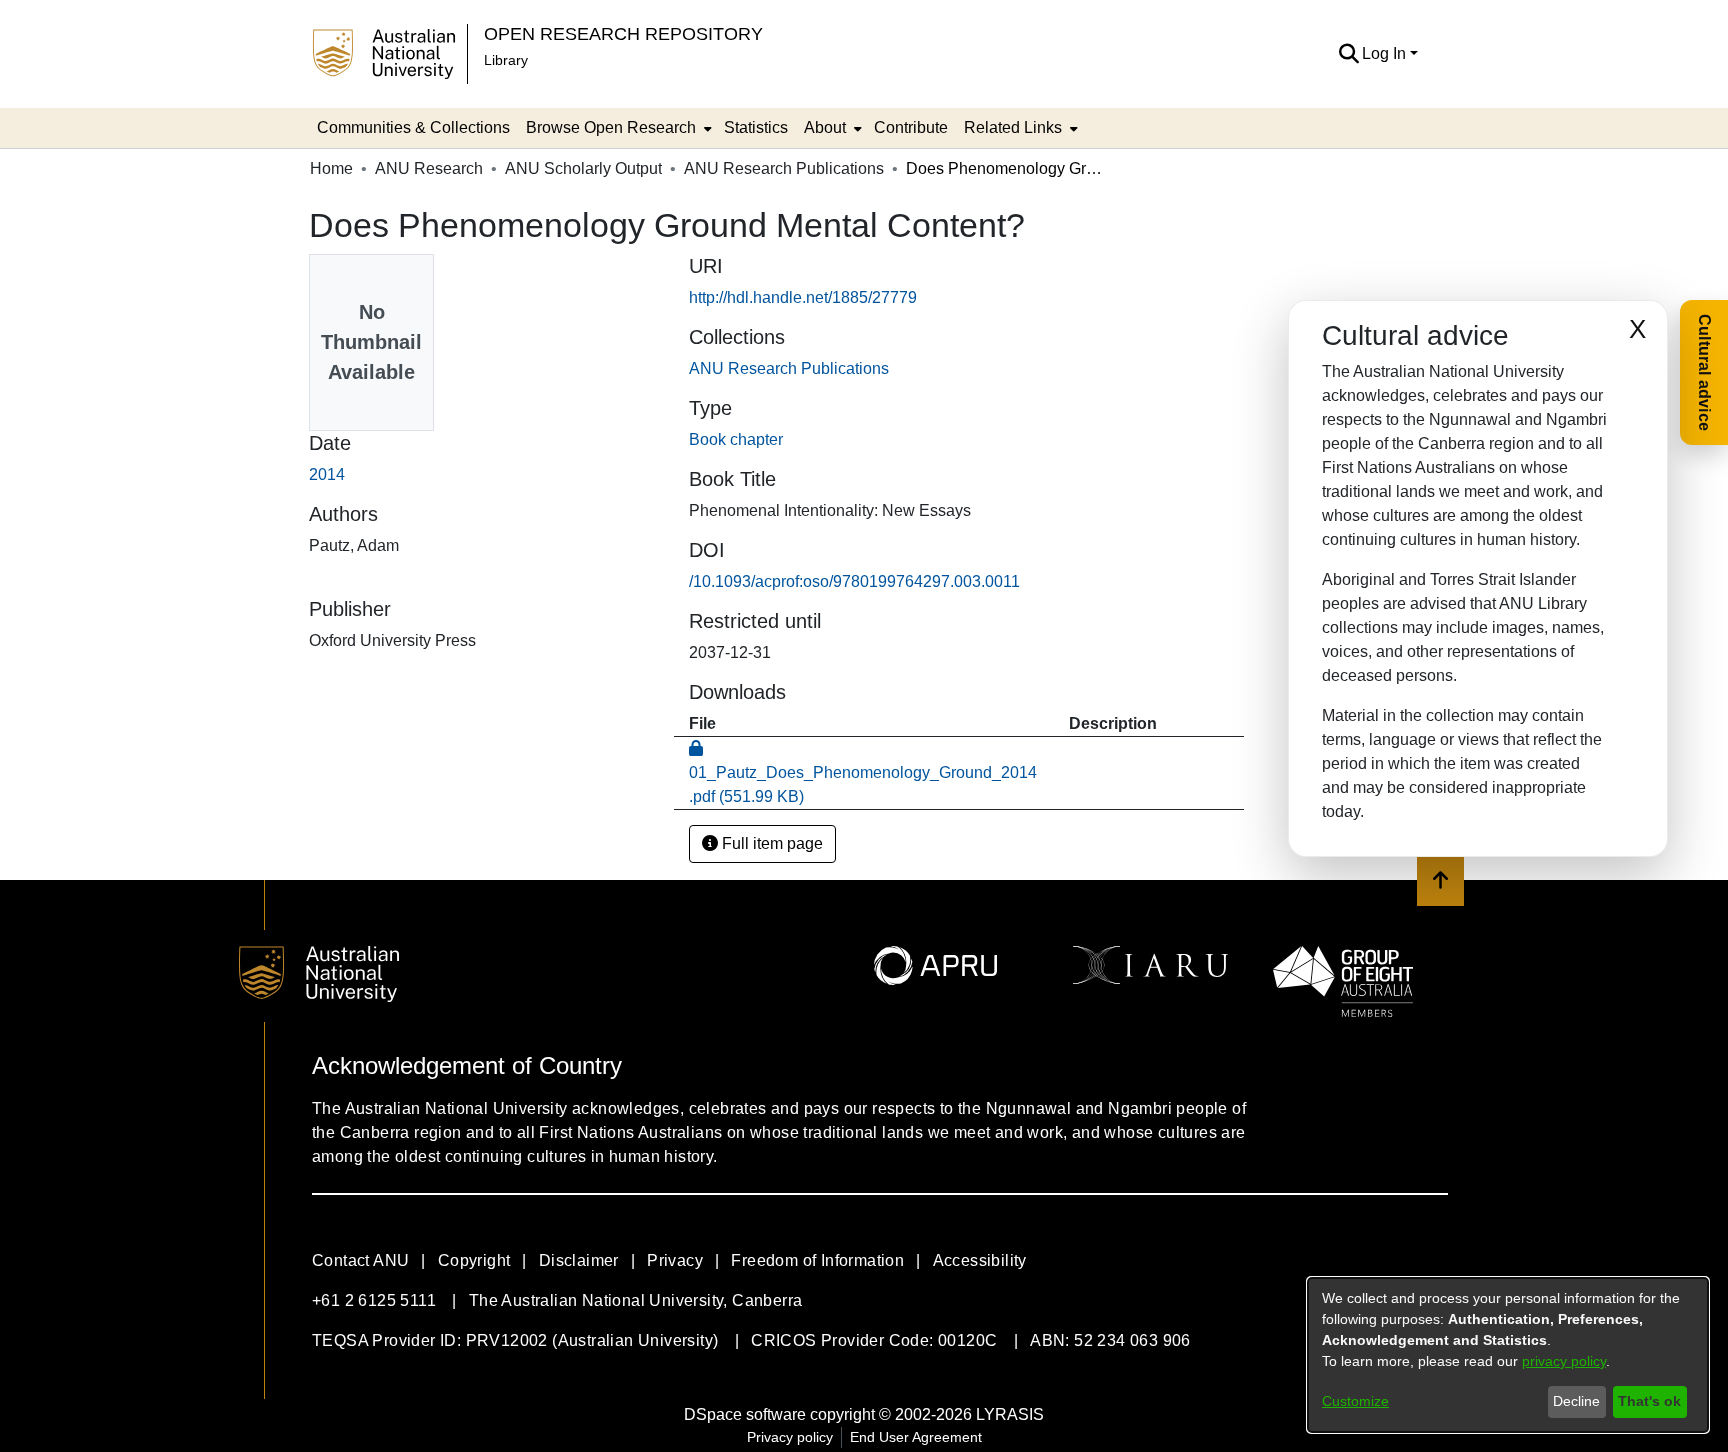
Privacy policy (790, 1437)
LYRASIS (1010, 1414)
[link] (789, 368)
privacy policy (1564, 1361)
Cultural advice (1704, 372)
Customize (1355, 1401)
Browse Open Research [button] (611, 127)
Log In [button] (1386, 53)
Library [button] (506, 60)
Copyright (474, 1260)
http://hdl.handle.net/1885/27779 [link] (803, 297)
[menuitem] (617, 128)
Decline (1576, 1401)
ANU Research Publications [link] (784, 168)
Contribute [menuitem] (911, 127)
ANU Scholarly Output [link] (583, 168)
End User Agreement (916, 1437)
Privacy (675, 1260)
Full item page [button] (770, 843)
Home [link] (331, 168)
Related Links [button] (1013, 127)
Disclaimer (579, 1260)
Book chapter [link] (736, 439)
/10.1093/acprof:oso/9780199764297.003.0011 (854, 581)
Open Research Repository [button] (623, 33)
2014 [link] (327, 474)
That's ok (1649, 1401)
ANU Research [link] (429, 168)
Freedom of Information (817, 1260)
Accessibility (980, 1260)
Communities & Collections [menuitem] (413, 127)
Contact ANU (360, 1260)
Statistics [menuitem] (756, 127)
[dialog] (1508, 1355)
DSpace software (745, 1414)
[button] (1348, 54)
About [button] (825, 127)
